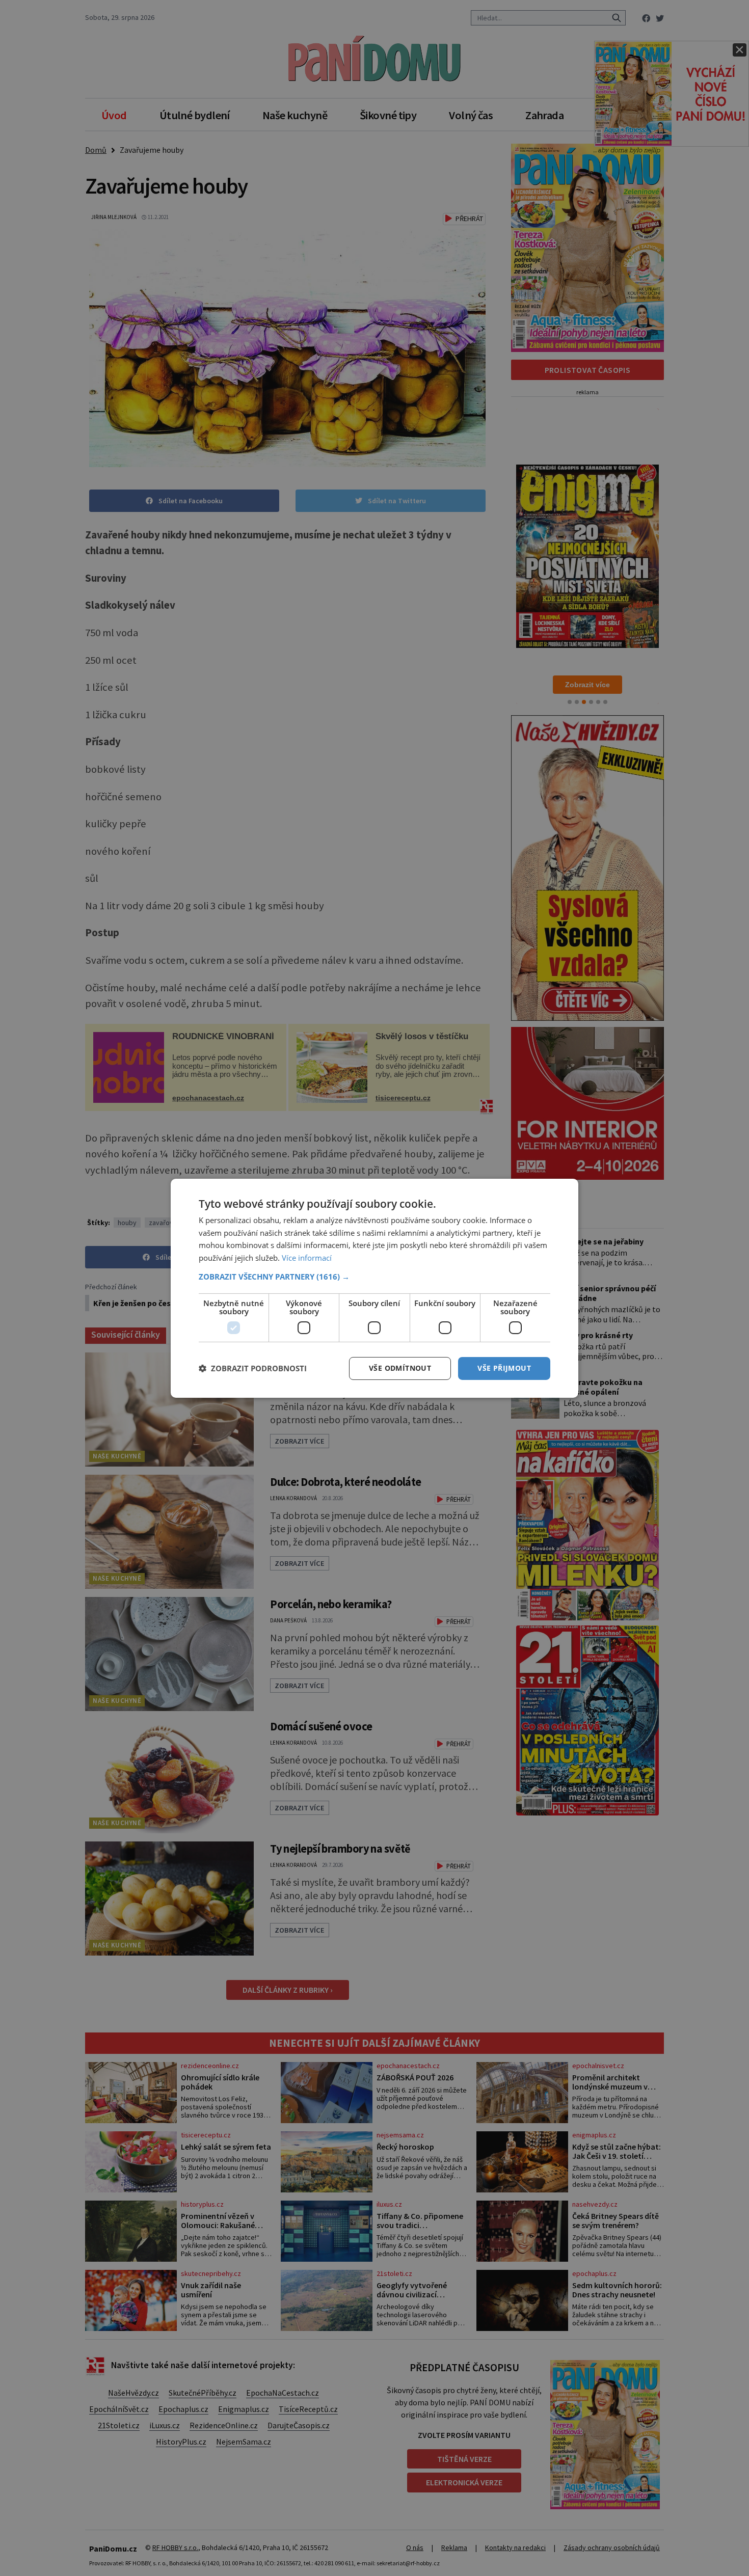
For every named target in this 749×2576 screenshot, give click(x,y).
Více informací (307, 1258)
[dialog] (374, 1288)
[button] (374, 1277)
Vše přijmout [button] (504, 1368)
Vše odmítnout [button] (400, 1368)
